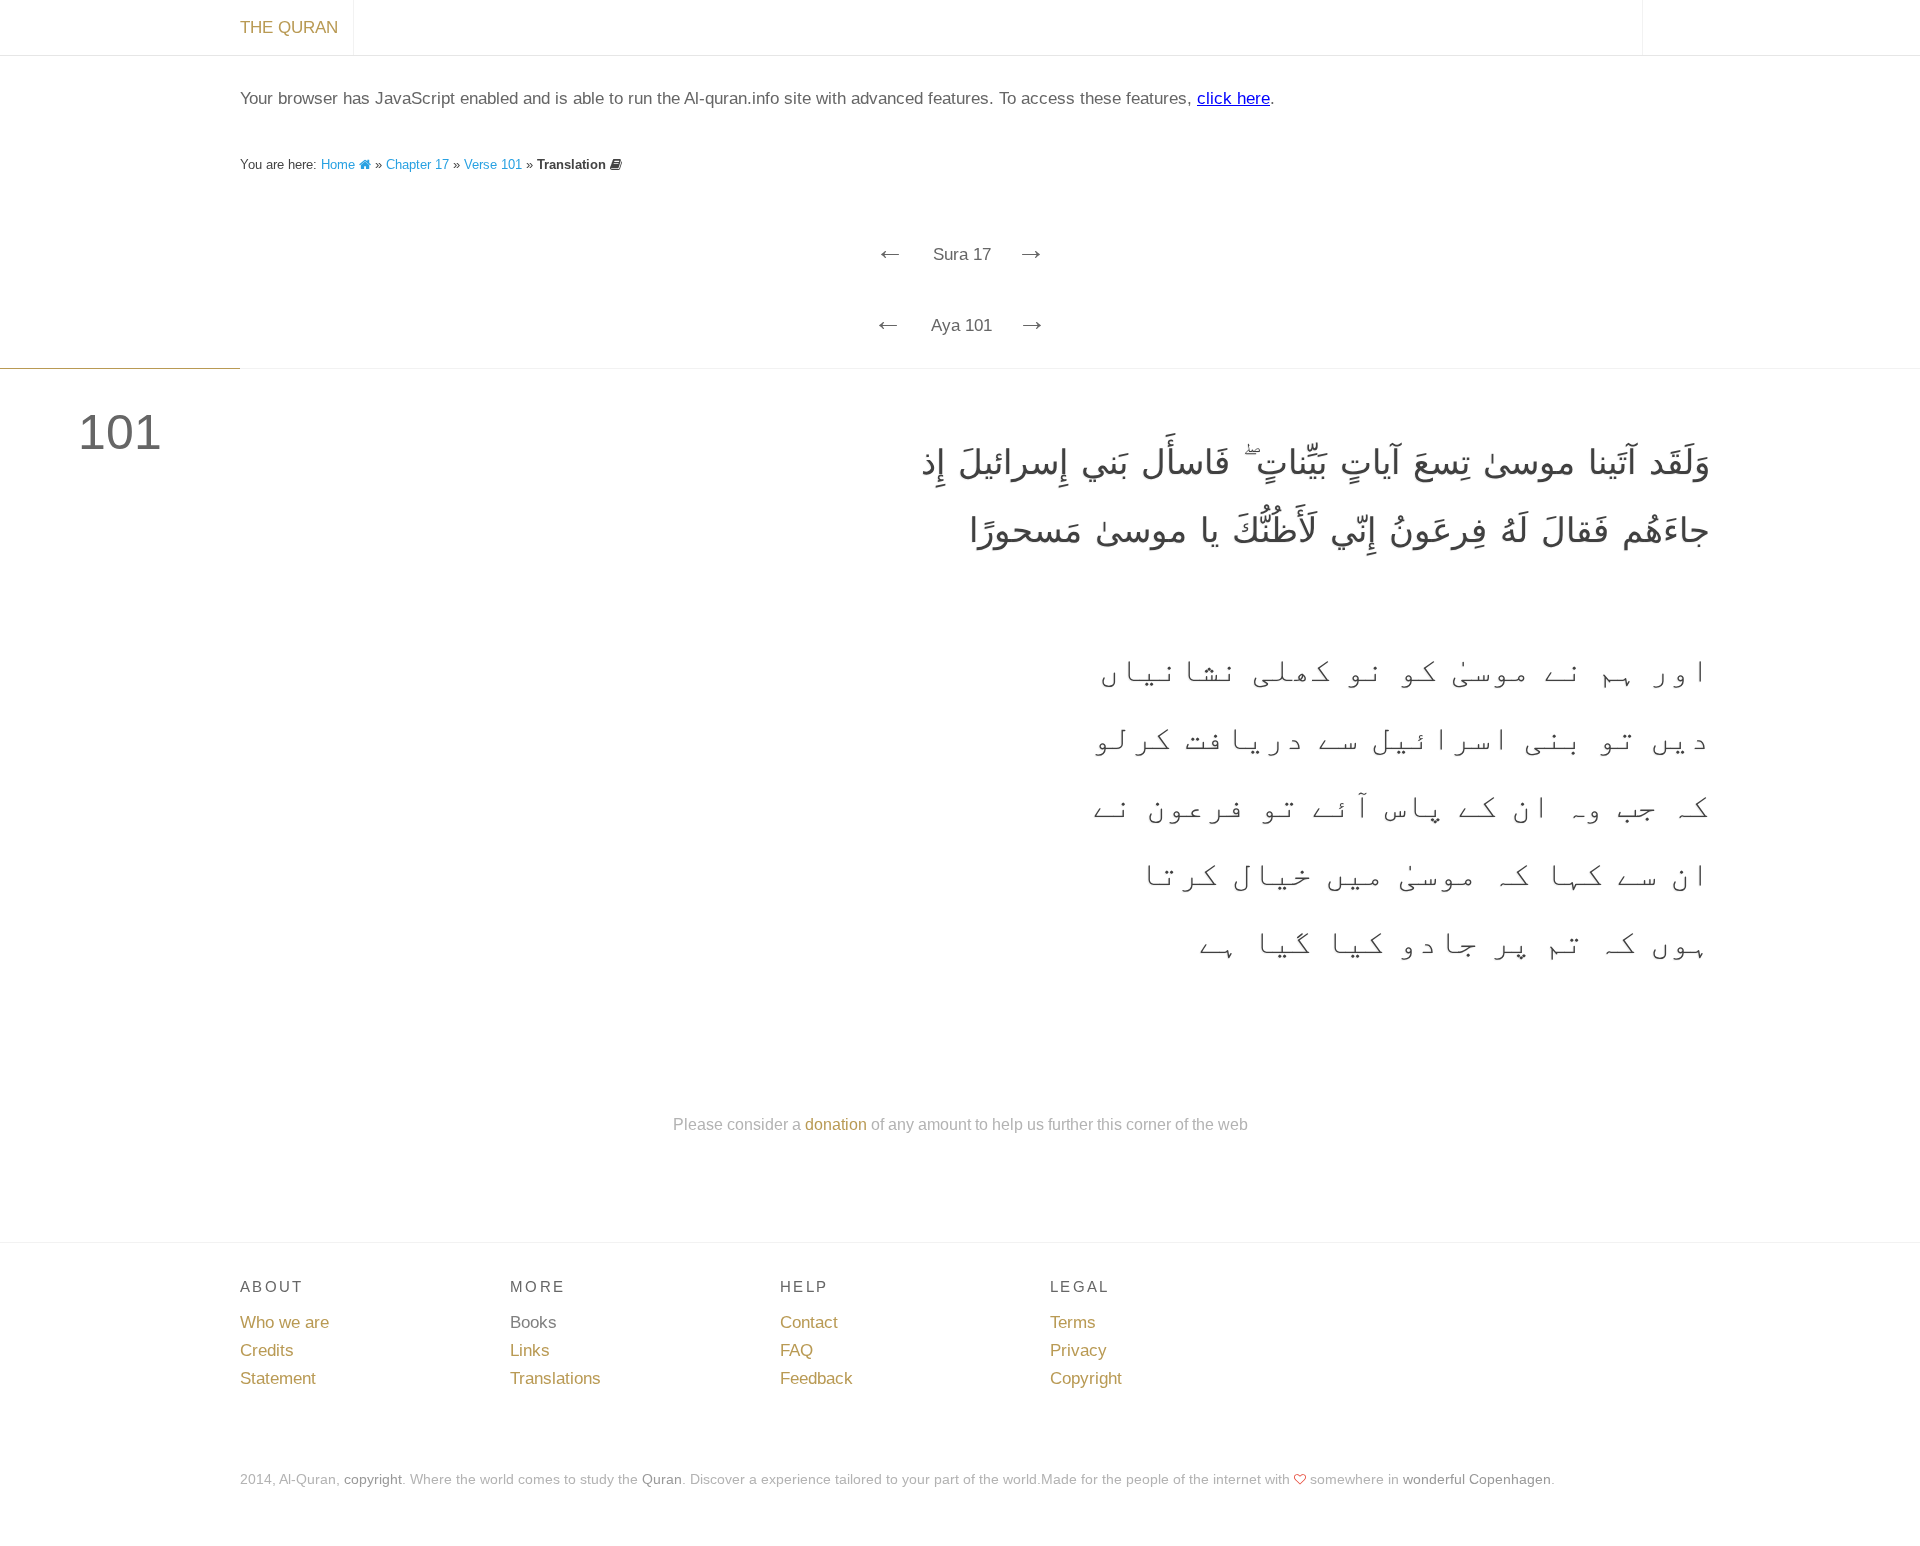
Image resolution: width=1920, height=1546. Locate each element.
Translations (555, 1378)
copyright (373, 1479)
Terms (1073, 1322)
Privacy (1078, 1350)
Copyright (1086, 1378)
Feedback (816, 1378)
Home (340, 164)
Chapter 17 (417, 164)
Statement (278, 1378)
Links (530, 1350)
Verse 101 (493, 164)
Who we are (284, 1322)
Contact (809, 1322)
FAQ (796, 1350)
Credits (267, 1350)
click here (1233, 98)
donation (836, 1124)
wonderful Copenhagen (1477, 1479)
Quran (662, 1479)
